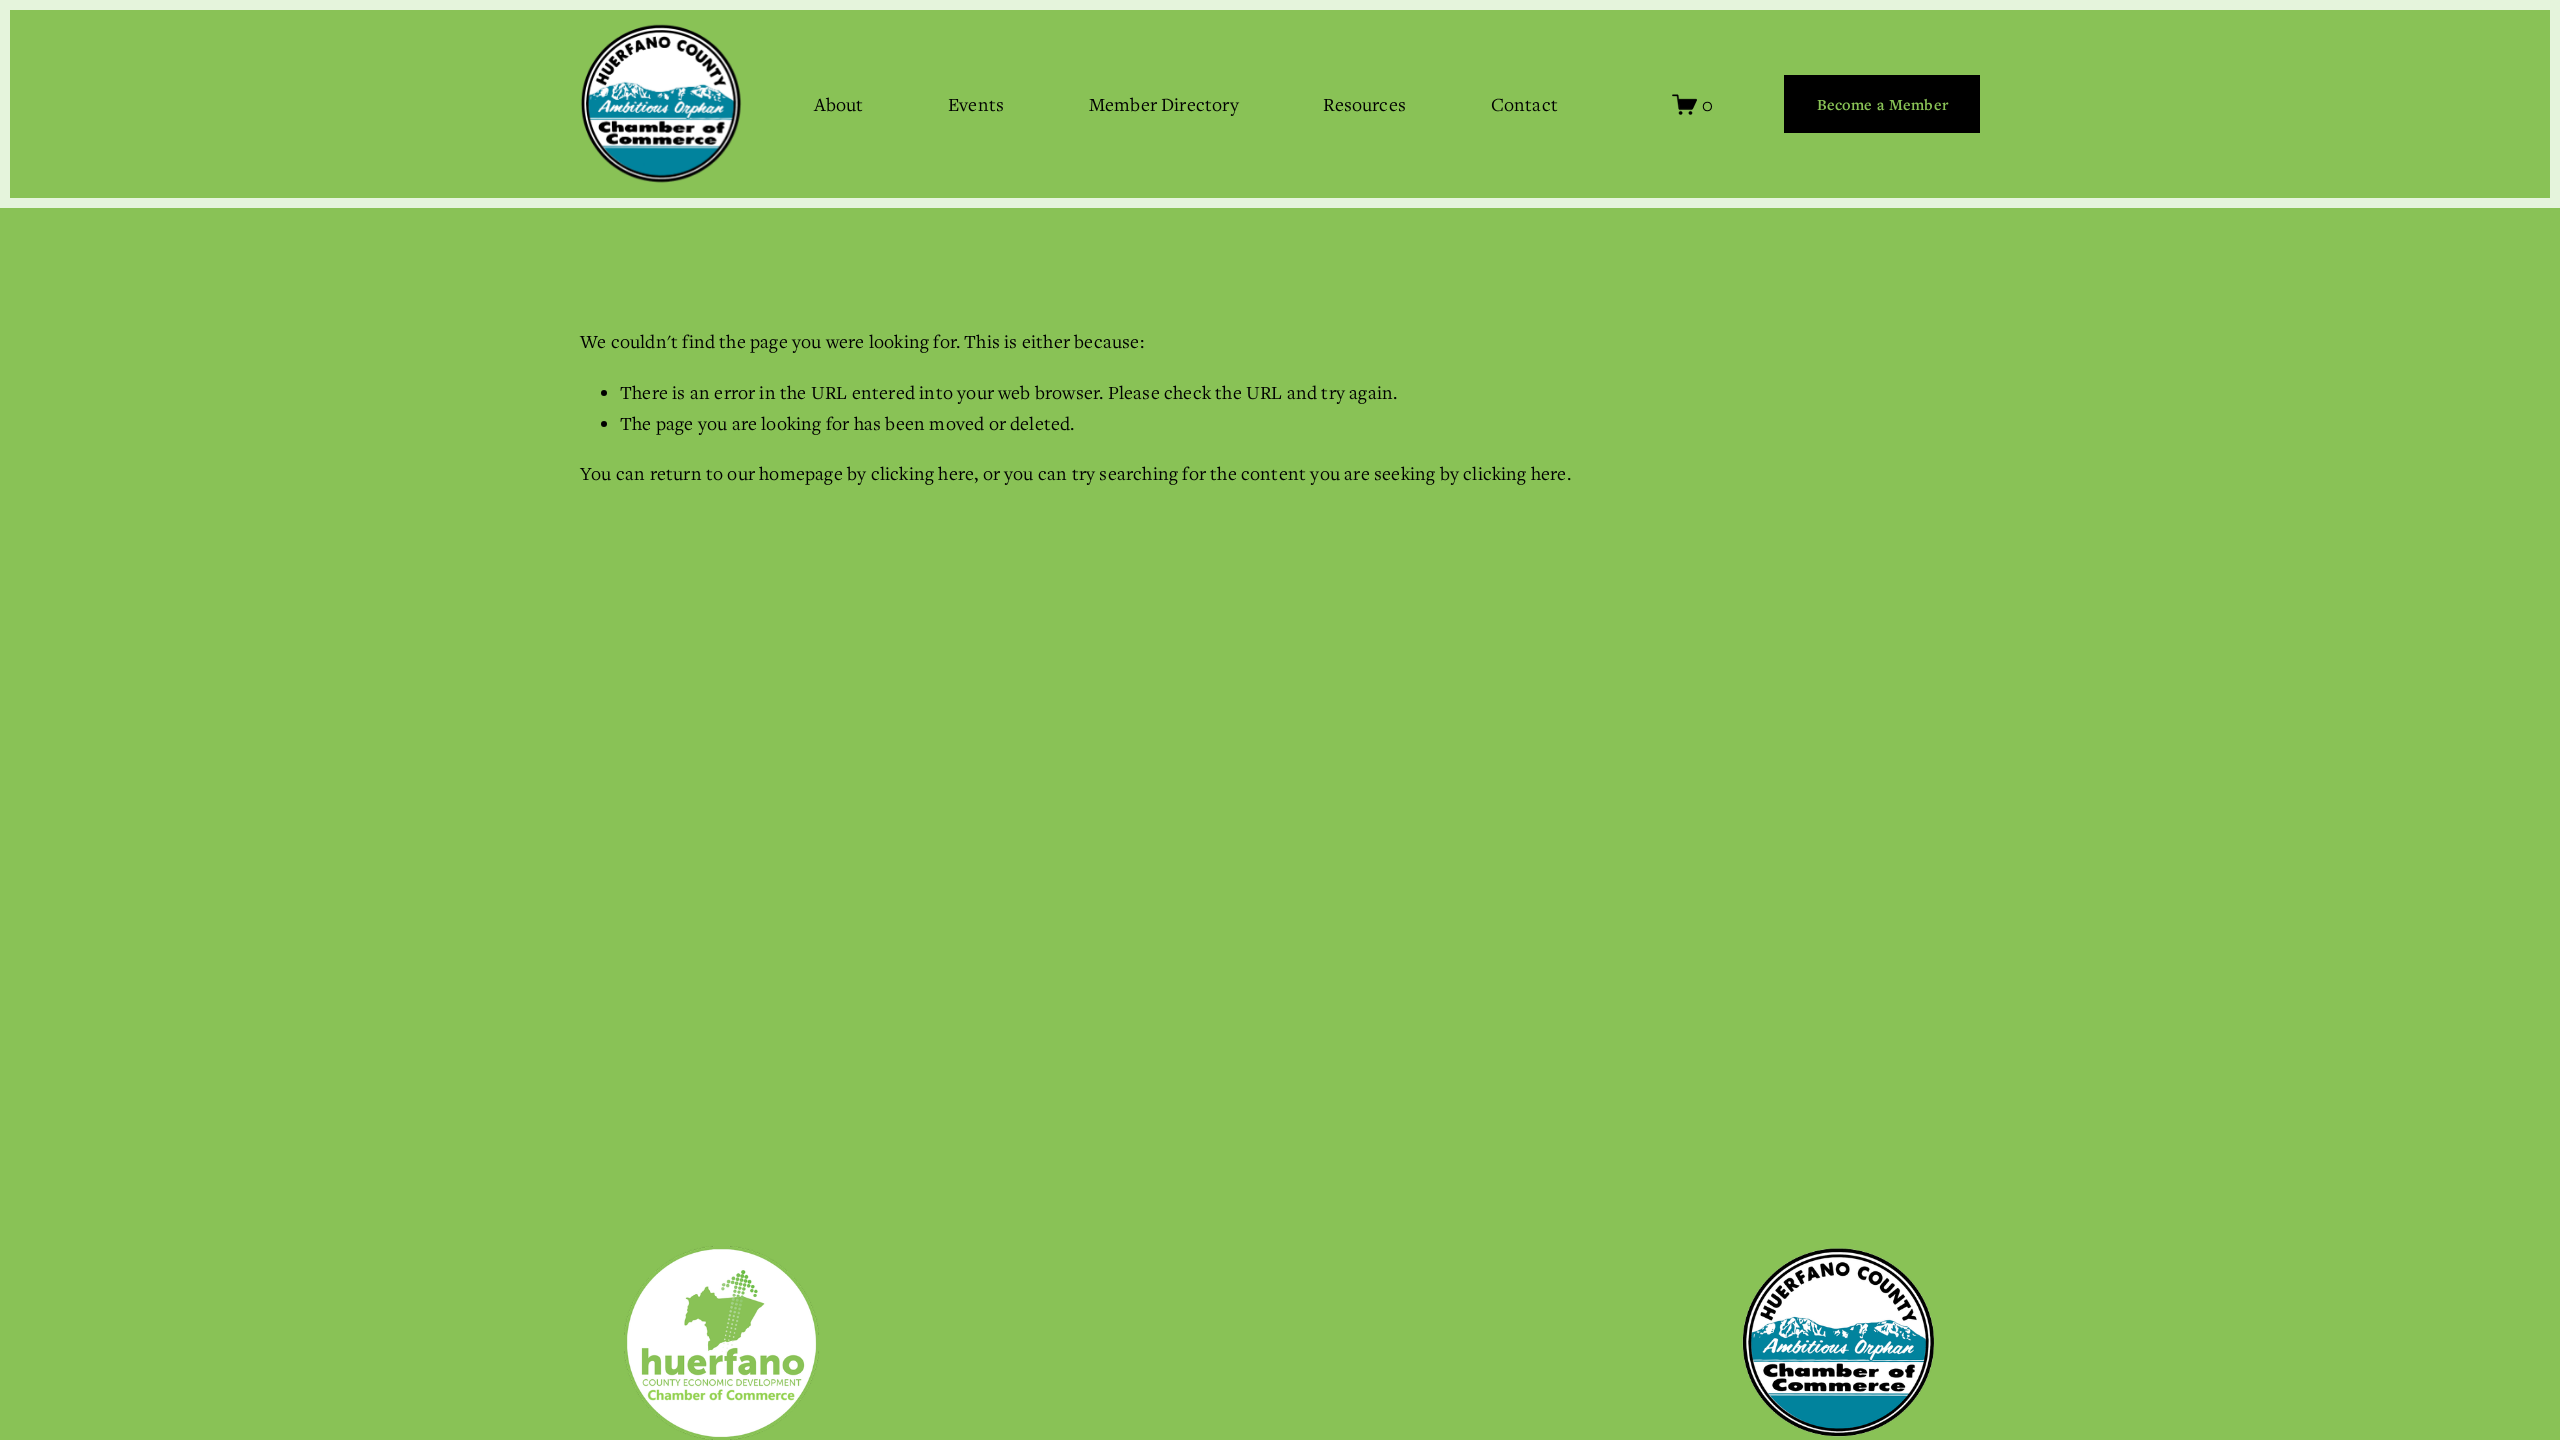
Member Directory (1164, 104)
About (839, 104)
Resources (1364, 104)
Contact (1524, 104)
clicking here (923, 473)
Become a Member (1882, 104)
